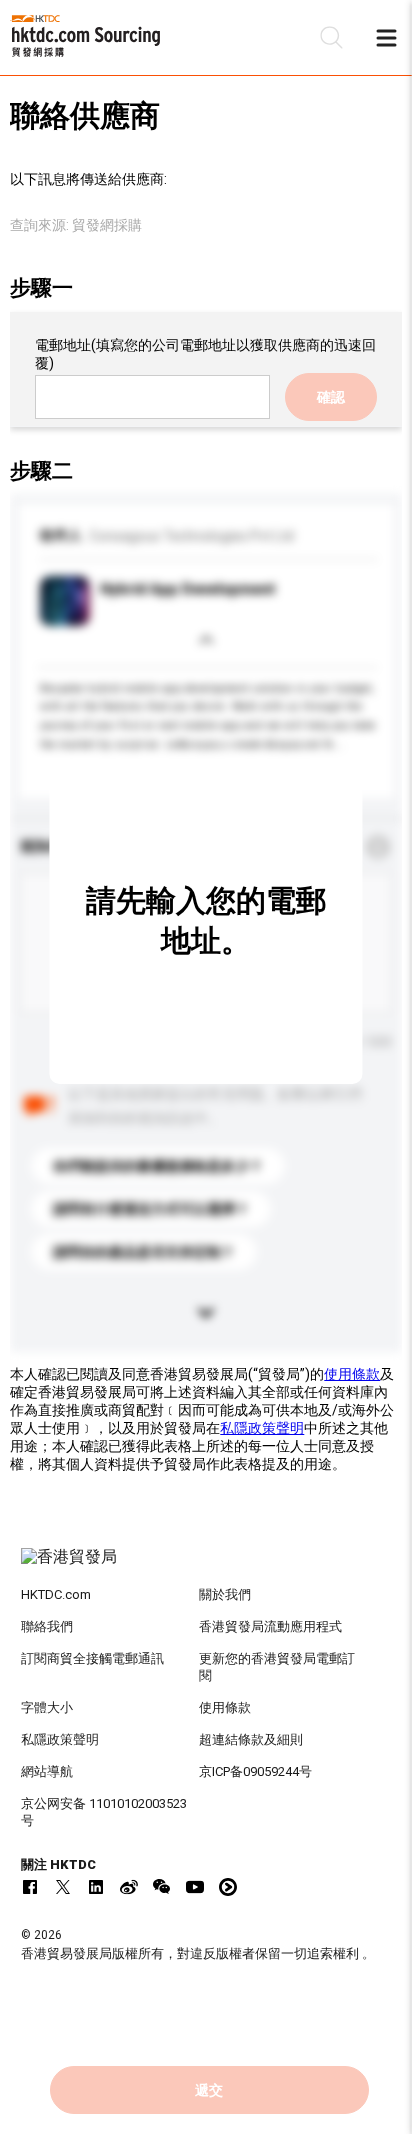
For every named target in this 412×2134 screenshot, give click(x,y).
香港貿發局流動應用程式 (270, 1626)
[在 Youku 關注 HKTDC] (228, 1887)
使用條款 (352, 1374)
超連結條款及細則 (251, 1739)
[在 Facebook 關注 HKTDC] (30, 1887)
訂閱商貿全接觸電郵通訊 (92, 1658)
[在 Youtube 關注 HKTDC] (195, 1887)
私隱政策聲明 (262, 1428)
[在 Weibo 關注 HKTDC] (129, 1887)
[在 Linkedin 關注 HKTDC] (96, 1887)
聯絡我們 (47, 1626)
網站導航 (47, 1771)
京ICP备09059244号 (255, 1771)
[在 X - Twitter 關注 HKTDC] (63, 1887)
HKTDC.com (56, 1594)
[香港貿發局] (206, 1567)
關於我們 (225, 1594)
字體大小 (47, 1707)
